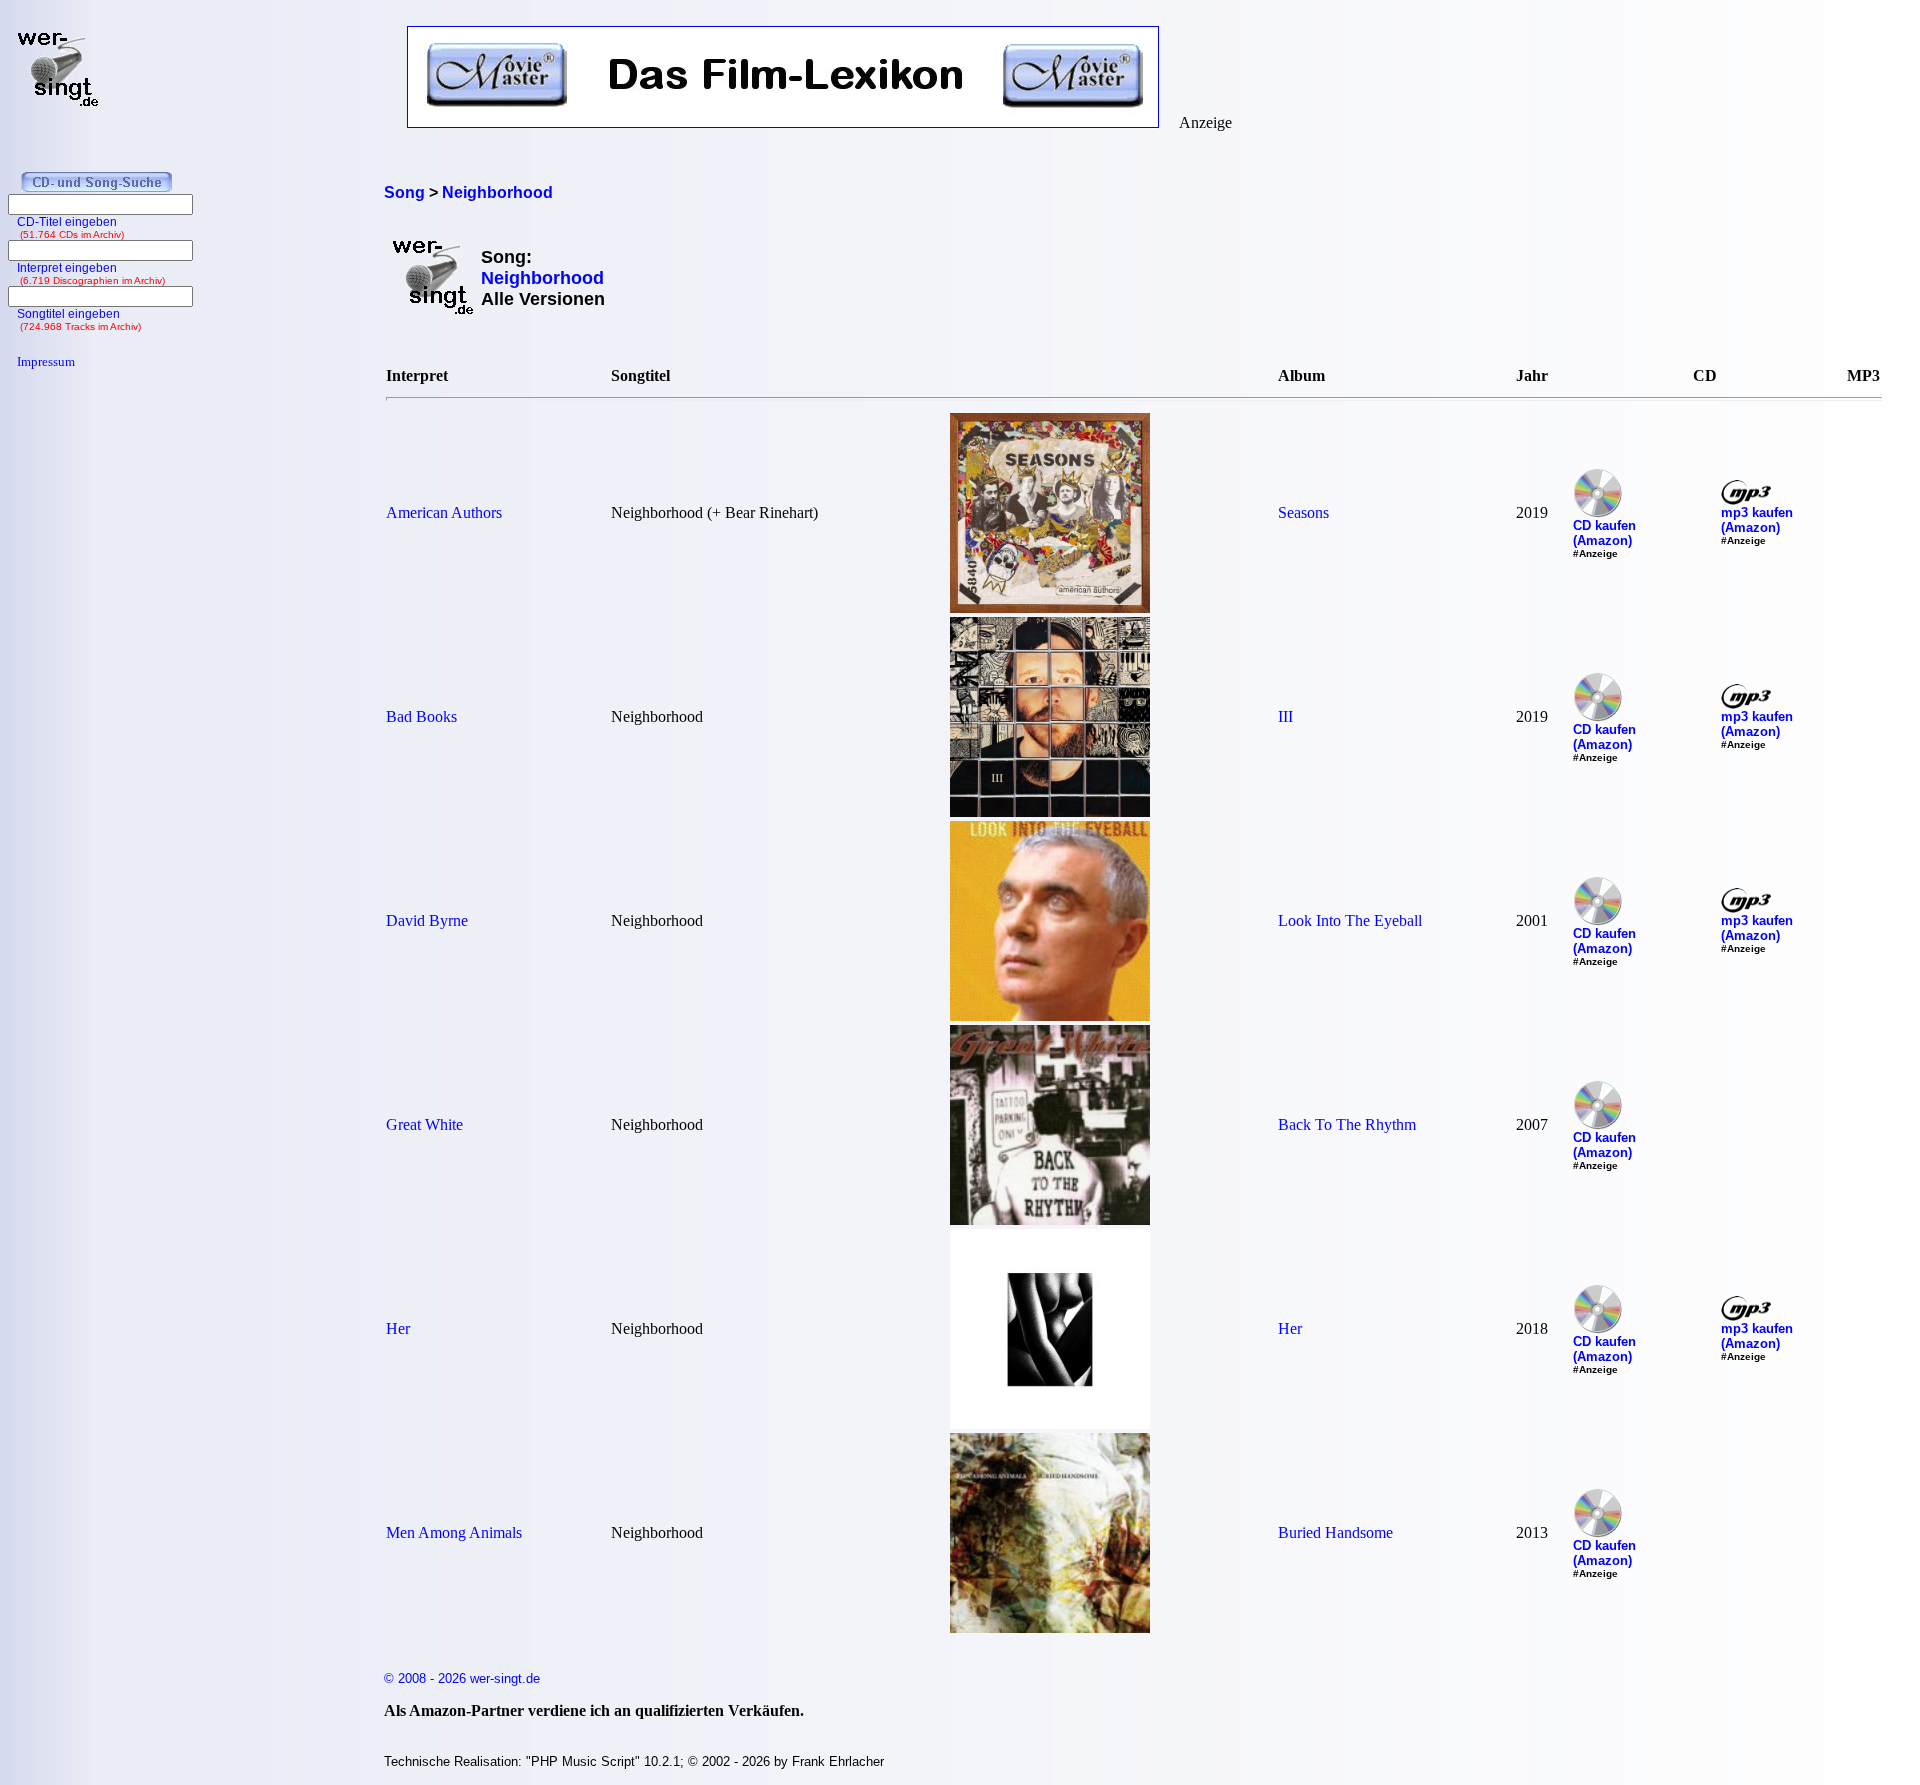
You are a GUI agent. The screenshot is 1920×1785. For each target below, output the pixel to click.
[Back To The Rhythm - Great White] (1050, 1219)
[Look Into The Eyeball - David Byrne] (1050, 1015)
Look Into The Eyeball (1350, 920)
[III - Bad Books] (1050, 811)
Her (398, 1328)
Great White (424, 1124)
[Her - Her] (1050, 1423)
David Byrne (427, 920)
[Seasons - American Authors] (1050, 607)
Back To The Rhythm (1347, 1124)
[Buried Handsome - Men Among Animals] (1050, 1627)
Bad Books (421, 716)
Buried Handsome (1335, 1532)
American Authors (444, 512)
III (1285, 716)
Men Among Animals (454, 1532)
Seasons (1303, 512)
